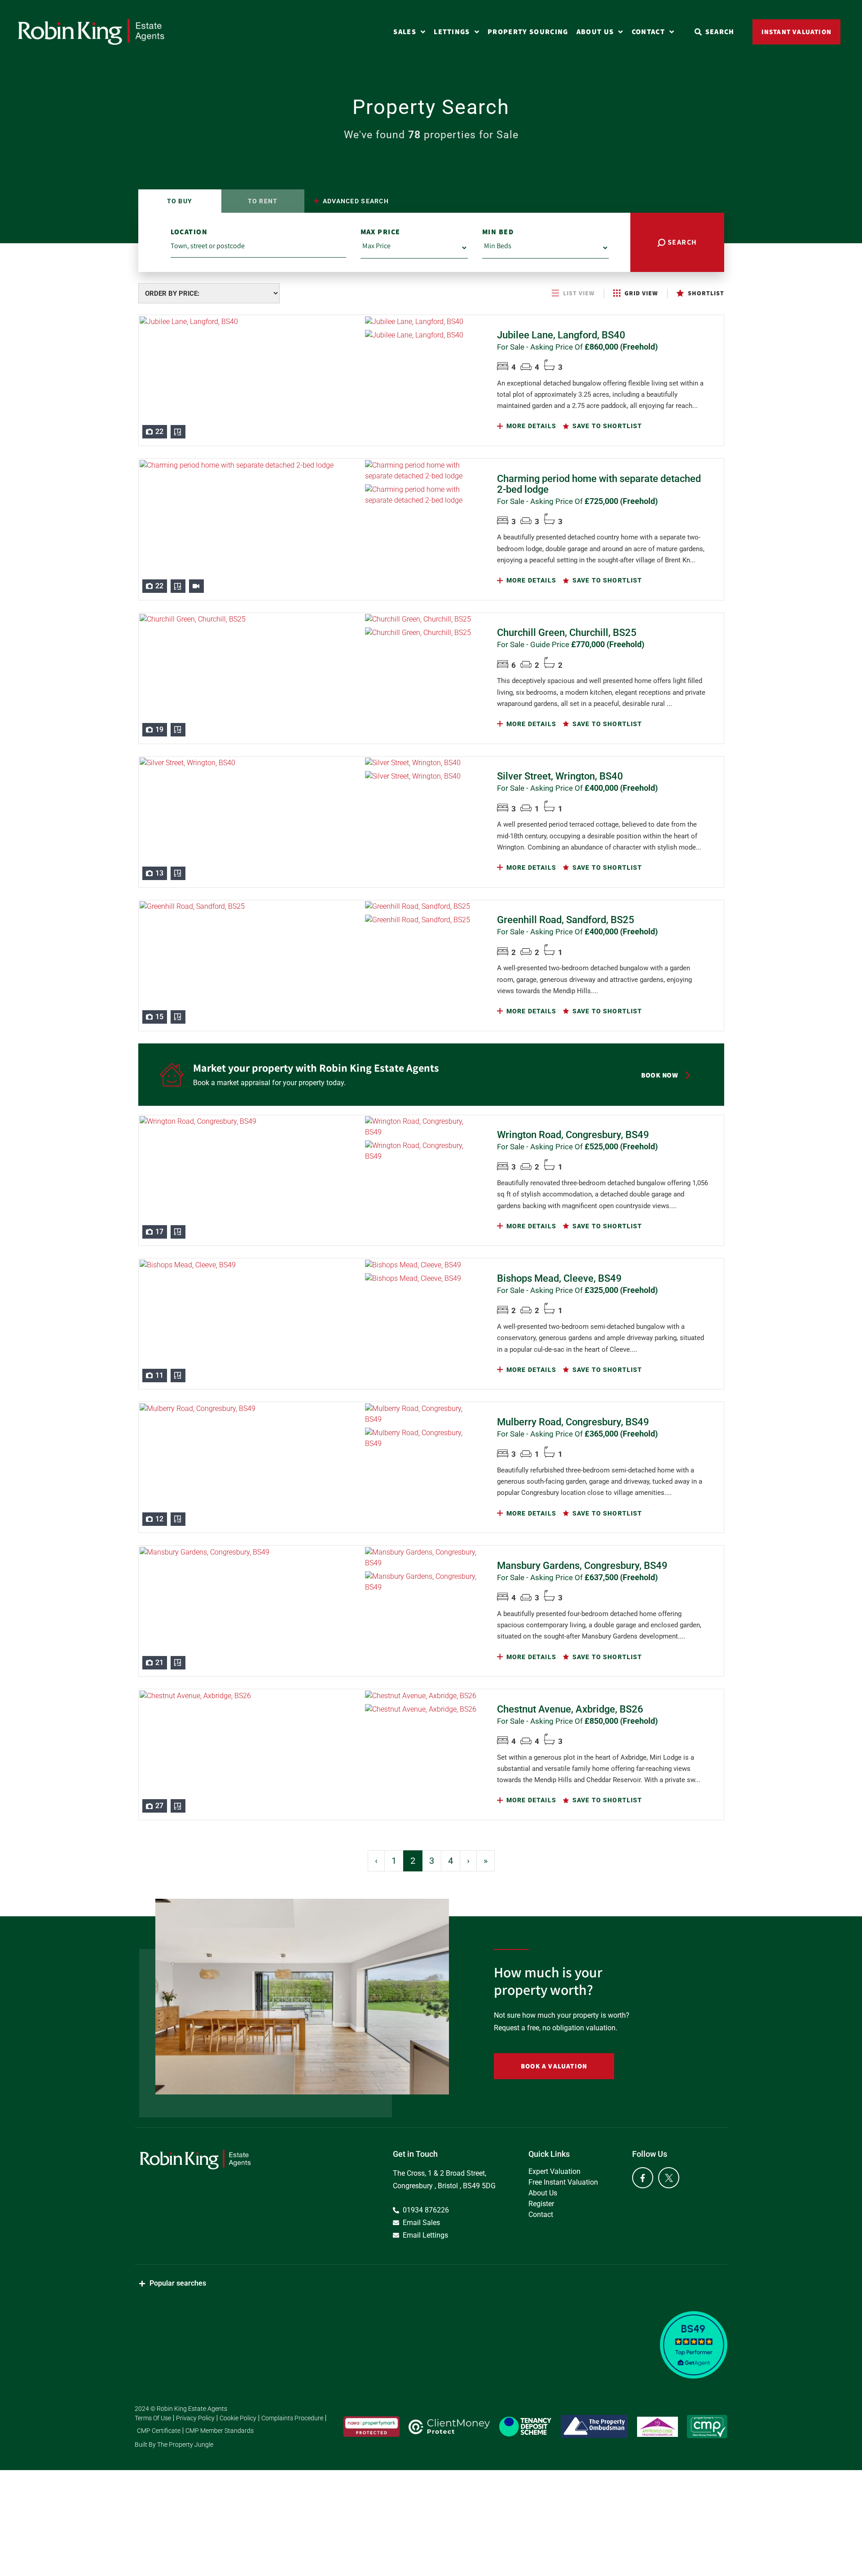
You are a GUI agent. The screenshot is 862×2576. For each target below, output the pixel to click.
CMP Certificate (159, 2431)
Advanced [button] (355, 201)
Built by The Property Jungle (174, 2445)
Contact (648, 32)
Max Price (380, 232)
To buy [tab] (180, 201)
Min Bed (498, 232)
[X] (669, 2178)
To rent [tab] (263, 201)
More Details (530, 426)
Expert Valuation (554, 2171)
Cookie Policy (238, 2418)
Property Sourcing (528, 32)
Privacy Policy (195, 2418)
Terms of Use (153, 2418)
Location (189, 232)
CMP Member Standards (220, 2431)
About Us (595, 32)
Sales (405, 32)
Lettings (452, 32)
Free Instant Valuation (563, 2182)
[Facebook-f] (643, 2178)
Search (681, 242)
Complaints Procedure (292, 2418)
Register (541, 2204)
